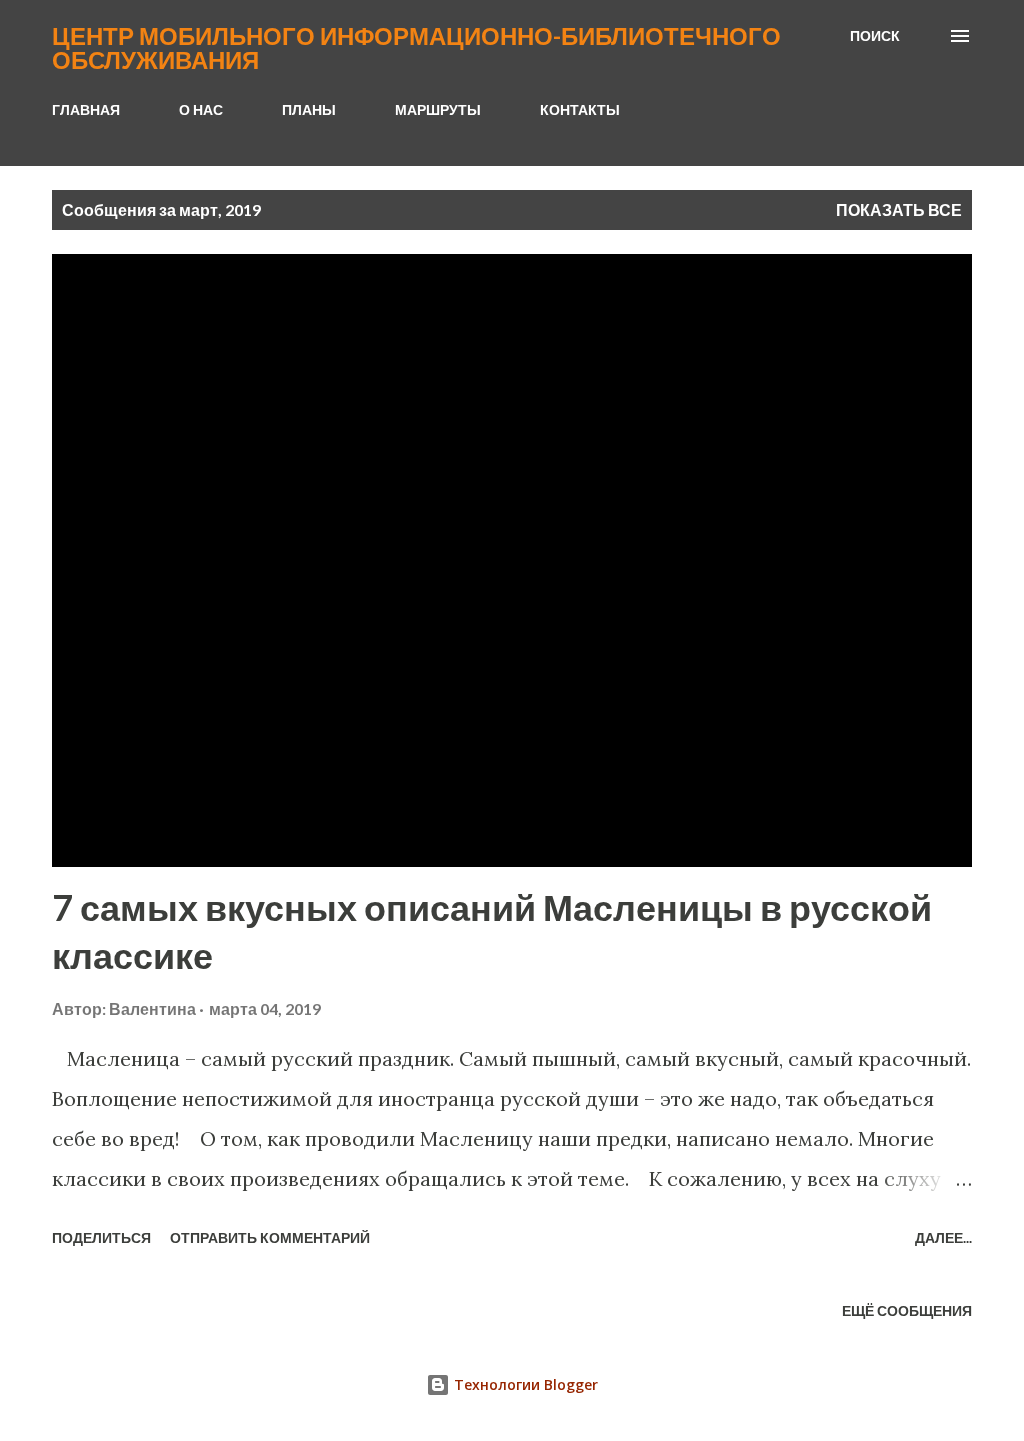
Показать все (899, 209)
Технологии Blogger (524, 1384)
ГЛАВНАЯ (86, 109)
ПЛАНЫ (309, 109)
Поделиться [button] (101, 1237)
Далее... (943, 1237)
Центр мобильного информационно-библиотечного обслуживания (416, 47)
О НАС (201, 109)
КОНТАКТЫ (580, 109)
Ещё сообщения (907, 1310)
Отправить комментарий (270, 1237)
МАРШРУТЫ (438, 109)
